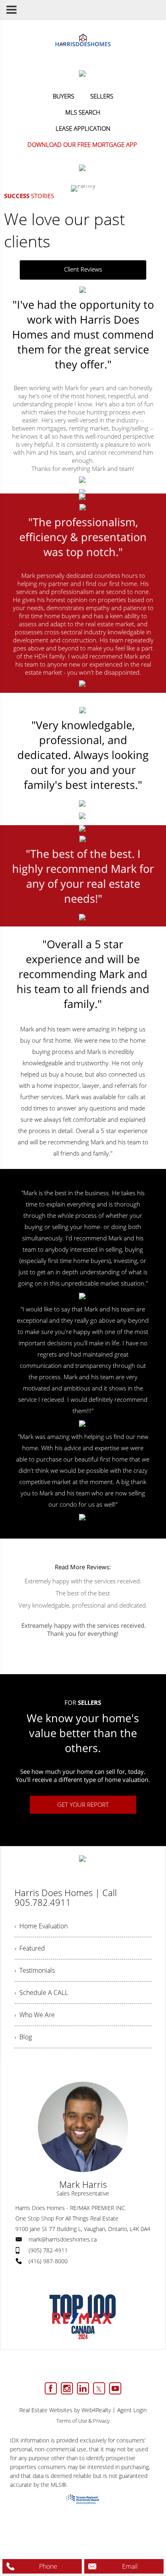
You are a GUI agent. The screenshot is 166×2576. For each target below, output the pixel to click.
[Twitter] (99, 2388)
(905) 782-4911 (48, 2250)
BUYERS (63, 96)
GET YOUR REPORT (83, 1804)
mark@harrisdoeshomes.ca (63, 2239)
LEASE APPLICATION (83, 128)
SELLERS (102, 96)
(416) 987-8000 (48, 2261)
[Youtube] (115, 2388)
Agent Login (132, 2410)
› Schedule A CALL (41, 1993)
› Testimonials (35, 1970)
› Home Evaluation (41, 1926)
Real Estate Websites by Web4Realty (65, 2410)
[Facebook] (51, 2388)
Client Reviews (83, 269)
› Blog (23, 2037)
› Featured (30, 1948)
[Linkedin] (83, 2388)
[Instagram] (67, 2388)
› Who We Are (35, 2015)
